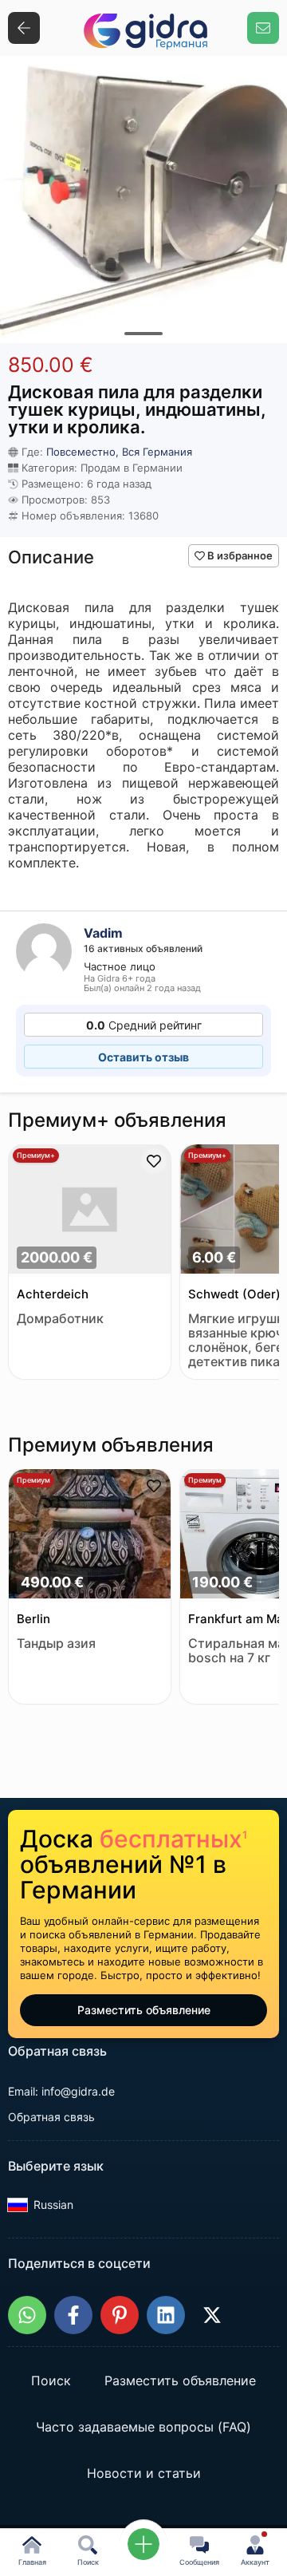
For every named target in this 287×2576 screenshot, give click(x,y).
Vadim (103, 933)
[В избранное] (154, 1161)
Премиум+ (36, 1155)
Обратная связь (51, 2117)
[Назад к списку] (24, 28)
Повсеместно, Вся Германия (119, 452)
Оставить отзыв (143, 1057)
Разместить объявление (144, 2010)
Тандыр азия (56, 1644)
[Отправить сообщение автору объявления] (263, 28)
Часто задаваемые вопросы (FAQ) (143, 2428)
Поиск (51, 2381)
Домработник (60, 1319)
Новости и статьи (144, 2474)
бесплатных (173, 1839)
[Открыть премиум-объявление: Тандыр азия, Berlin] (90, 1535)
